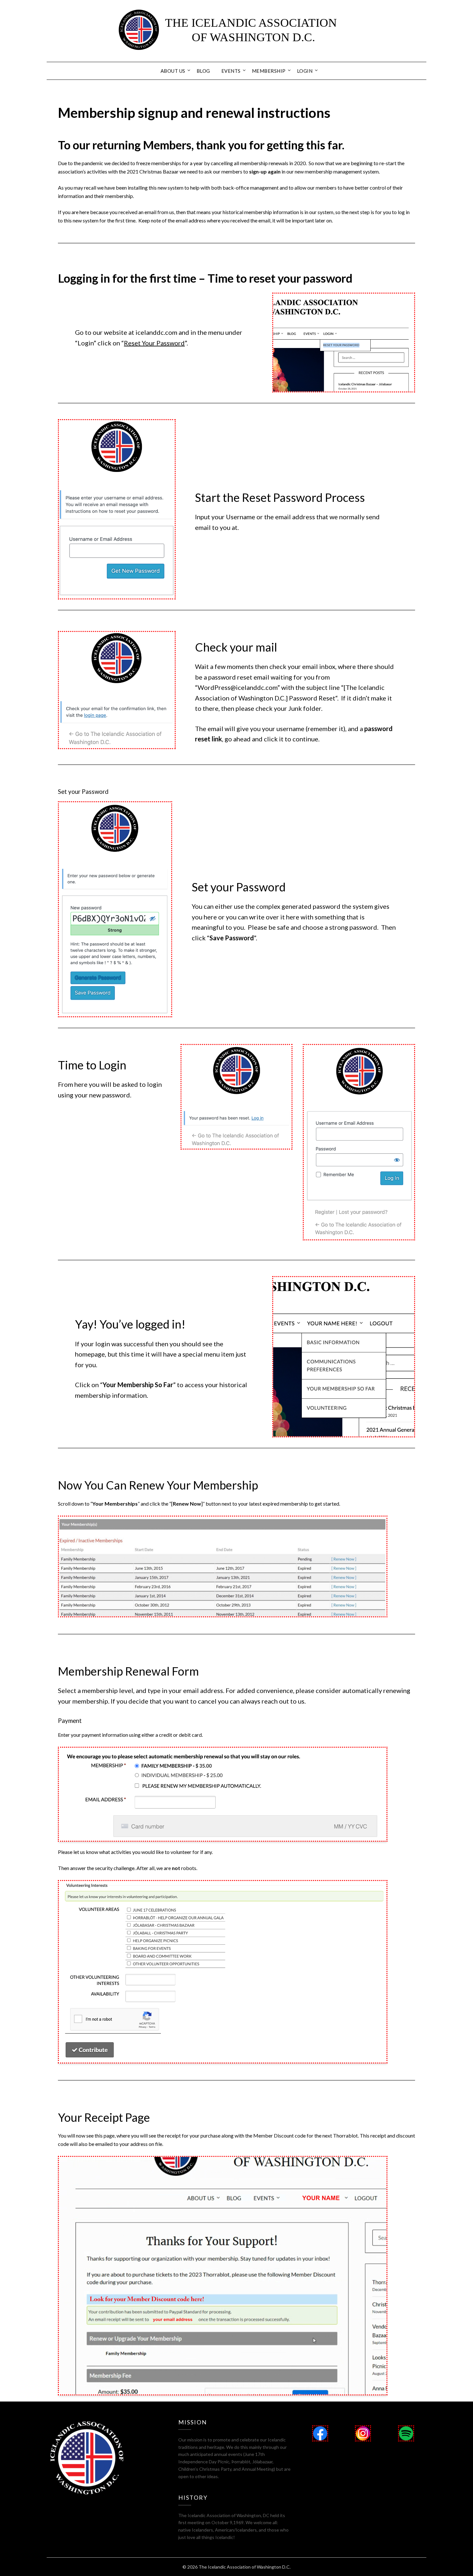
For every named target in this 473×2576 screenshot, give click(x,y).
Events (231, 71)
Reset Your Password (154, 343)
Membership (269, 71)
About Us (173, 71)
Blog (203, 71)
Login (305, 71)
